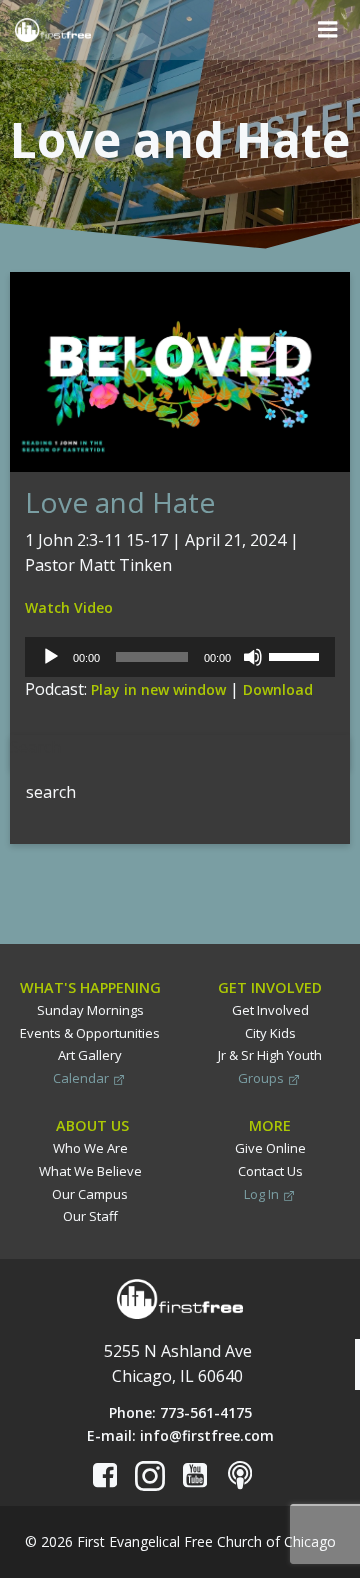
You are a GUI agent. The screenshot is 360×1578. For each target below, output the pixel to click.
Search (35, 747)
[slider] (297, 655)
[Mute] (253, 657)
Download (278, 689)
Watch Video (69, 607)
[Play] (51, 657)
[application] (180, 657)
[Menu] (328, 30)
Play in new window (158, 689)
